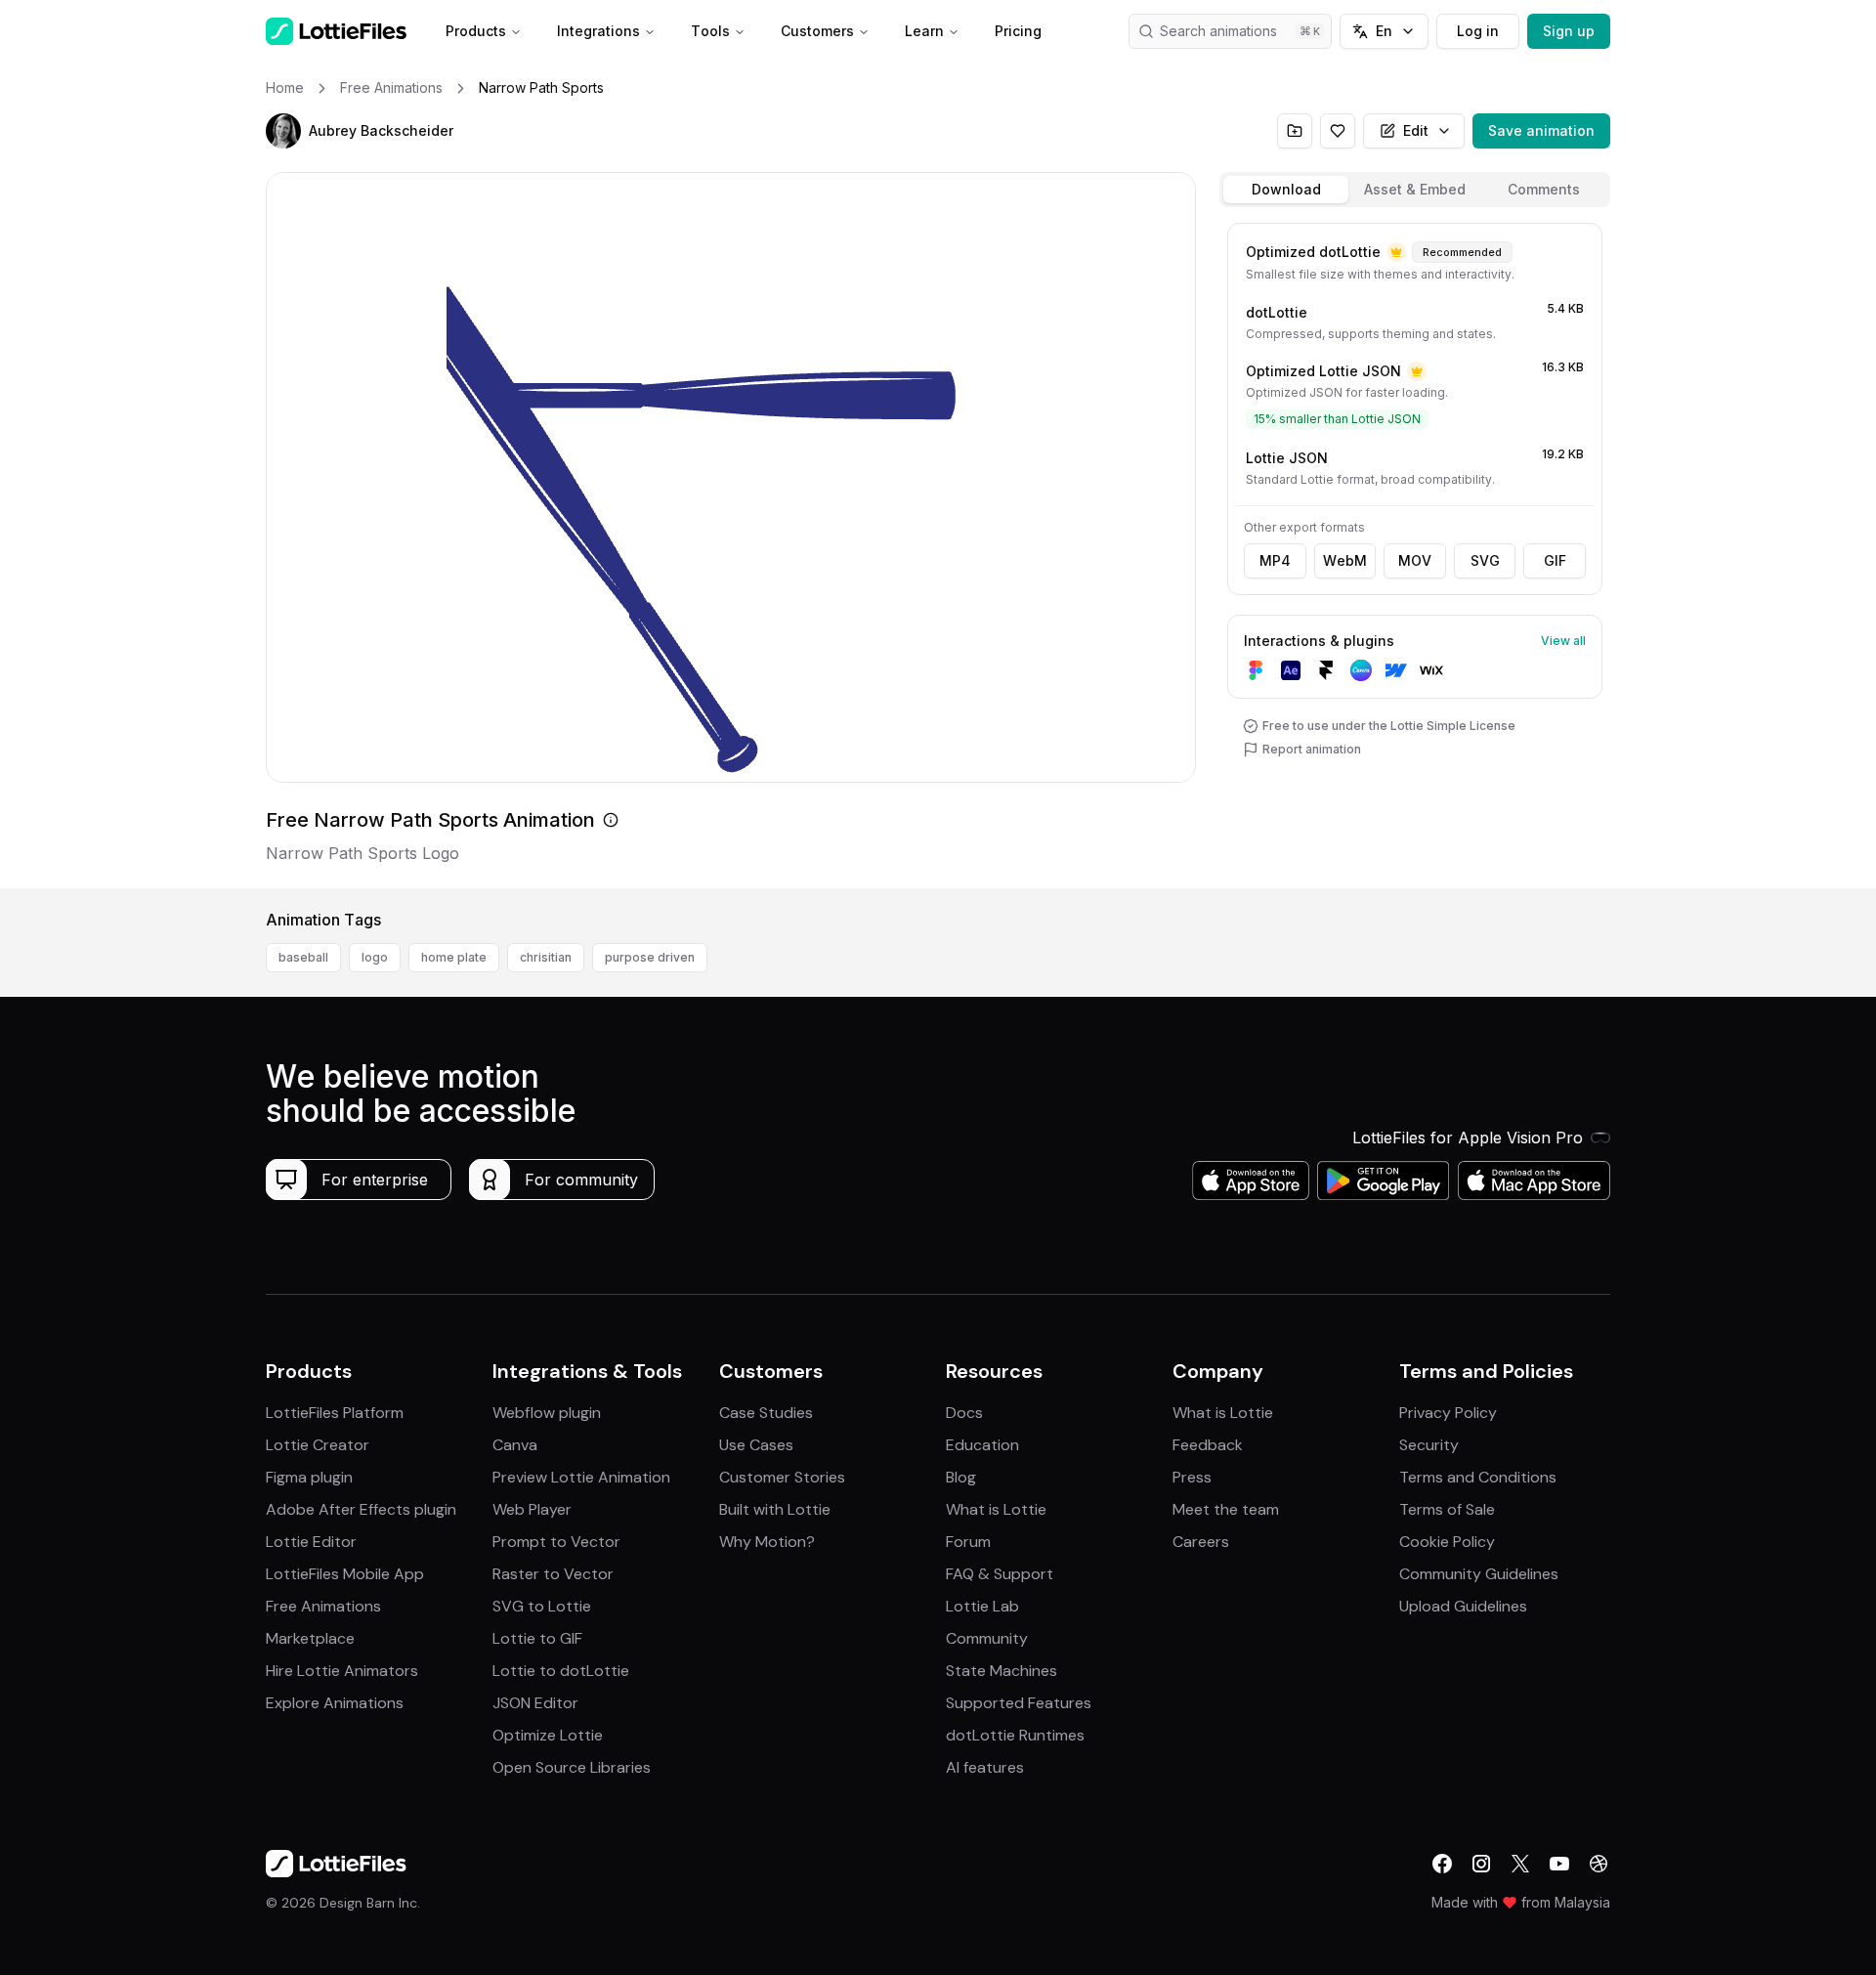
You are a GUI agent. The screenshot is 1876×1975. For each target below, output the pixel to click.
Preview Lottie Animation (581, 1477)
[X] (1520, 1864)
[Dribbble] (1599, 1864)
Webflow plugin (547, 1413)
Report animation (1312, 749)
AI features (985, 1767)
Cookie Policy (1447, 1542)
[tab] (1286, 190)
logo (375, 957)
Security (1429, 1445)
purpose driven (650, 957)
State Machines (1002, 1671)
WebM (1345, 560)
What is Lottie (996, 1509)
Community (987, 1638)
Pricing (1018, 31)
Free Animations (323, 1606)
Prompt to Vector (556, 1542)
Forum (968, 1542)
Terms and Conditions (1478, 1477)
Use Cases (756, 1445)
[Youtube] (1559, 1864)
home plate (454, 957)
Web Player (532, 1509)
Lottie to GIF (537, 1638)
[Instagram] (1481, 1864)
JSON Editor (535, 1703)
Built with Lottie (775, 1509)
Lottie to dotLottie (561, 1671)
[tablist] (1415, 190)
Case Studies (766, 1413)
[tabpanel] (1415, 552)
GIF (1555, 560)
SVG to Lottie (542, 1606)
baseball (303, 957)
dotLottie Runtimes (1015, 1735)
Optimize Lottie (548, 1735)
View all (1563, 641)
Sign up (1569, 31)
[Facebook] (1442, 1864)
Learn (924, 31)
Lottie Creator (318, 1445)
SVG (1485, 560)
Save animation (1541, 130)
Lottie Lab (982, 1606)
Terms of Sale (1447, 1509)
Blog (961, 1477)
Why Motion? (767, 1542)
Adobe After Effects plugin (361, 1509)
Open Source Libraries (572, 1767)
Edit (1416, 130)
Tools (710, 31)
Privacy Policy (1448, 1413)
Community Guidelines (1479, 1574)
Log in (1478, 31)
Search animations (1218, 31)
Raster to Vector (553, 1574)
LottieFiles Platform (335, 1413)
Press (1192, 1477)
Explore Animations (335, 1703)
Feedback (1208, 1445)
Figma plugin (309, 1477)
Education (982, 1445)
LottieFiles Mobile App (345, 1574)
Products (476, 31)
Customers (817, 31)
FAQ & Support (1000, 1574)
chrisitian (546, 957)
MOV (1415, 560)
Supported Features (1019, 1703)
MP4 (1275, 560)
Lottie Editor (311, 1542)
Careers (1201, 1542)
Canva (515, 1445)
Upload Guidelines (1463, 1606)
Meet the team (1226, 1509)
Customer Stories (782, 1477)
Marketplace (310, 1638)
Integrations (598, 31)
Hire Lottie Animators (342, 1671)
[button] (283, 131)
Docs (964, 1413)
